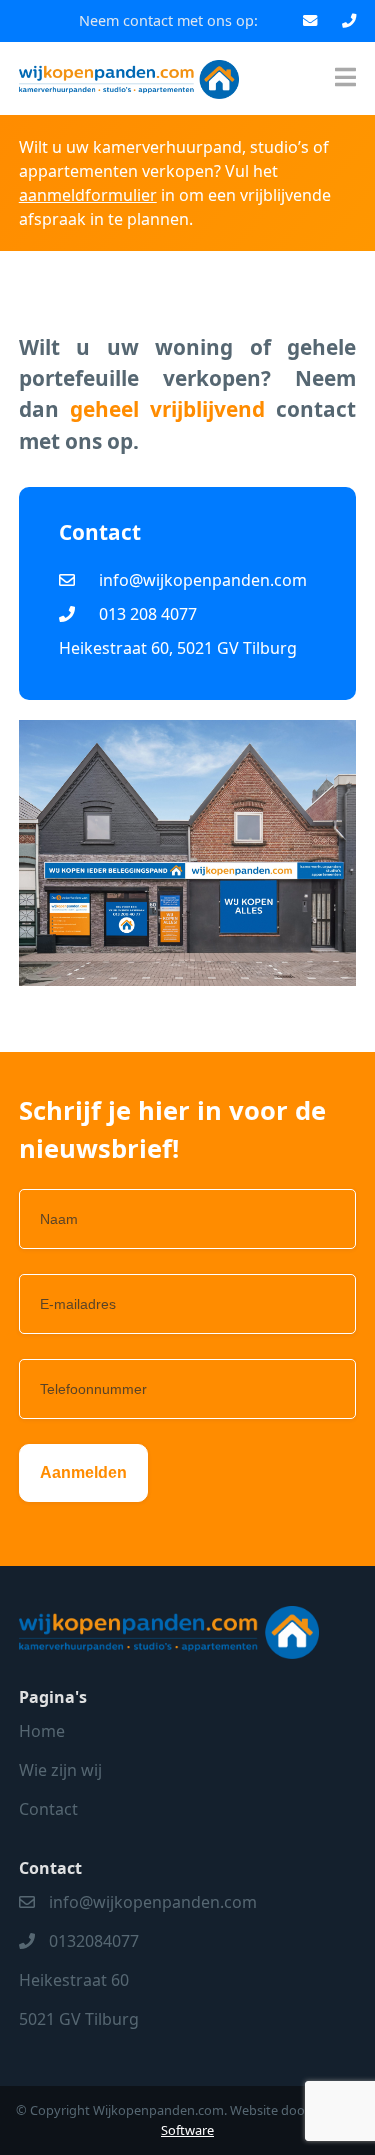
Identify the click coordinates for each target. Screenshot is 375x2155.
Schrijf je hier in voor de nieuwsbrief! (172, 1129)
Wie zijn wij (60, 1770)
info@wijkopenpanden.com (203, 580)
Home (42, 1731)
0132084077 (94, 1941)
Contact (48, 1809)
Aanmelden (83, 1472)
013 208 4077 (148, 614)
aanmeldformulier (88, 195)
